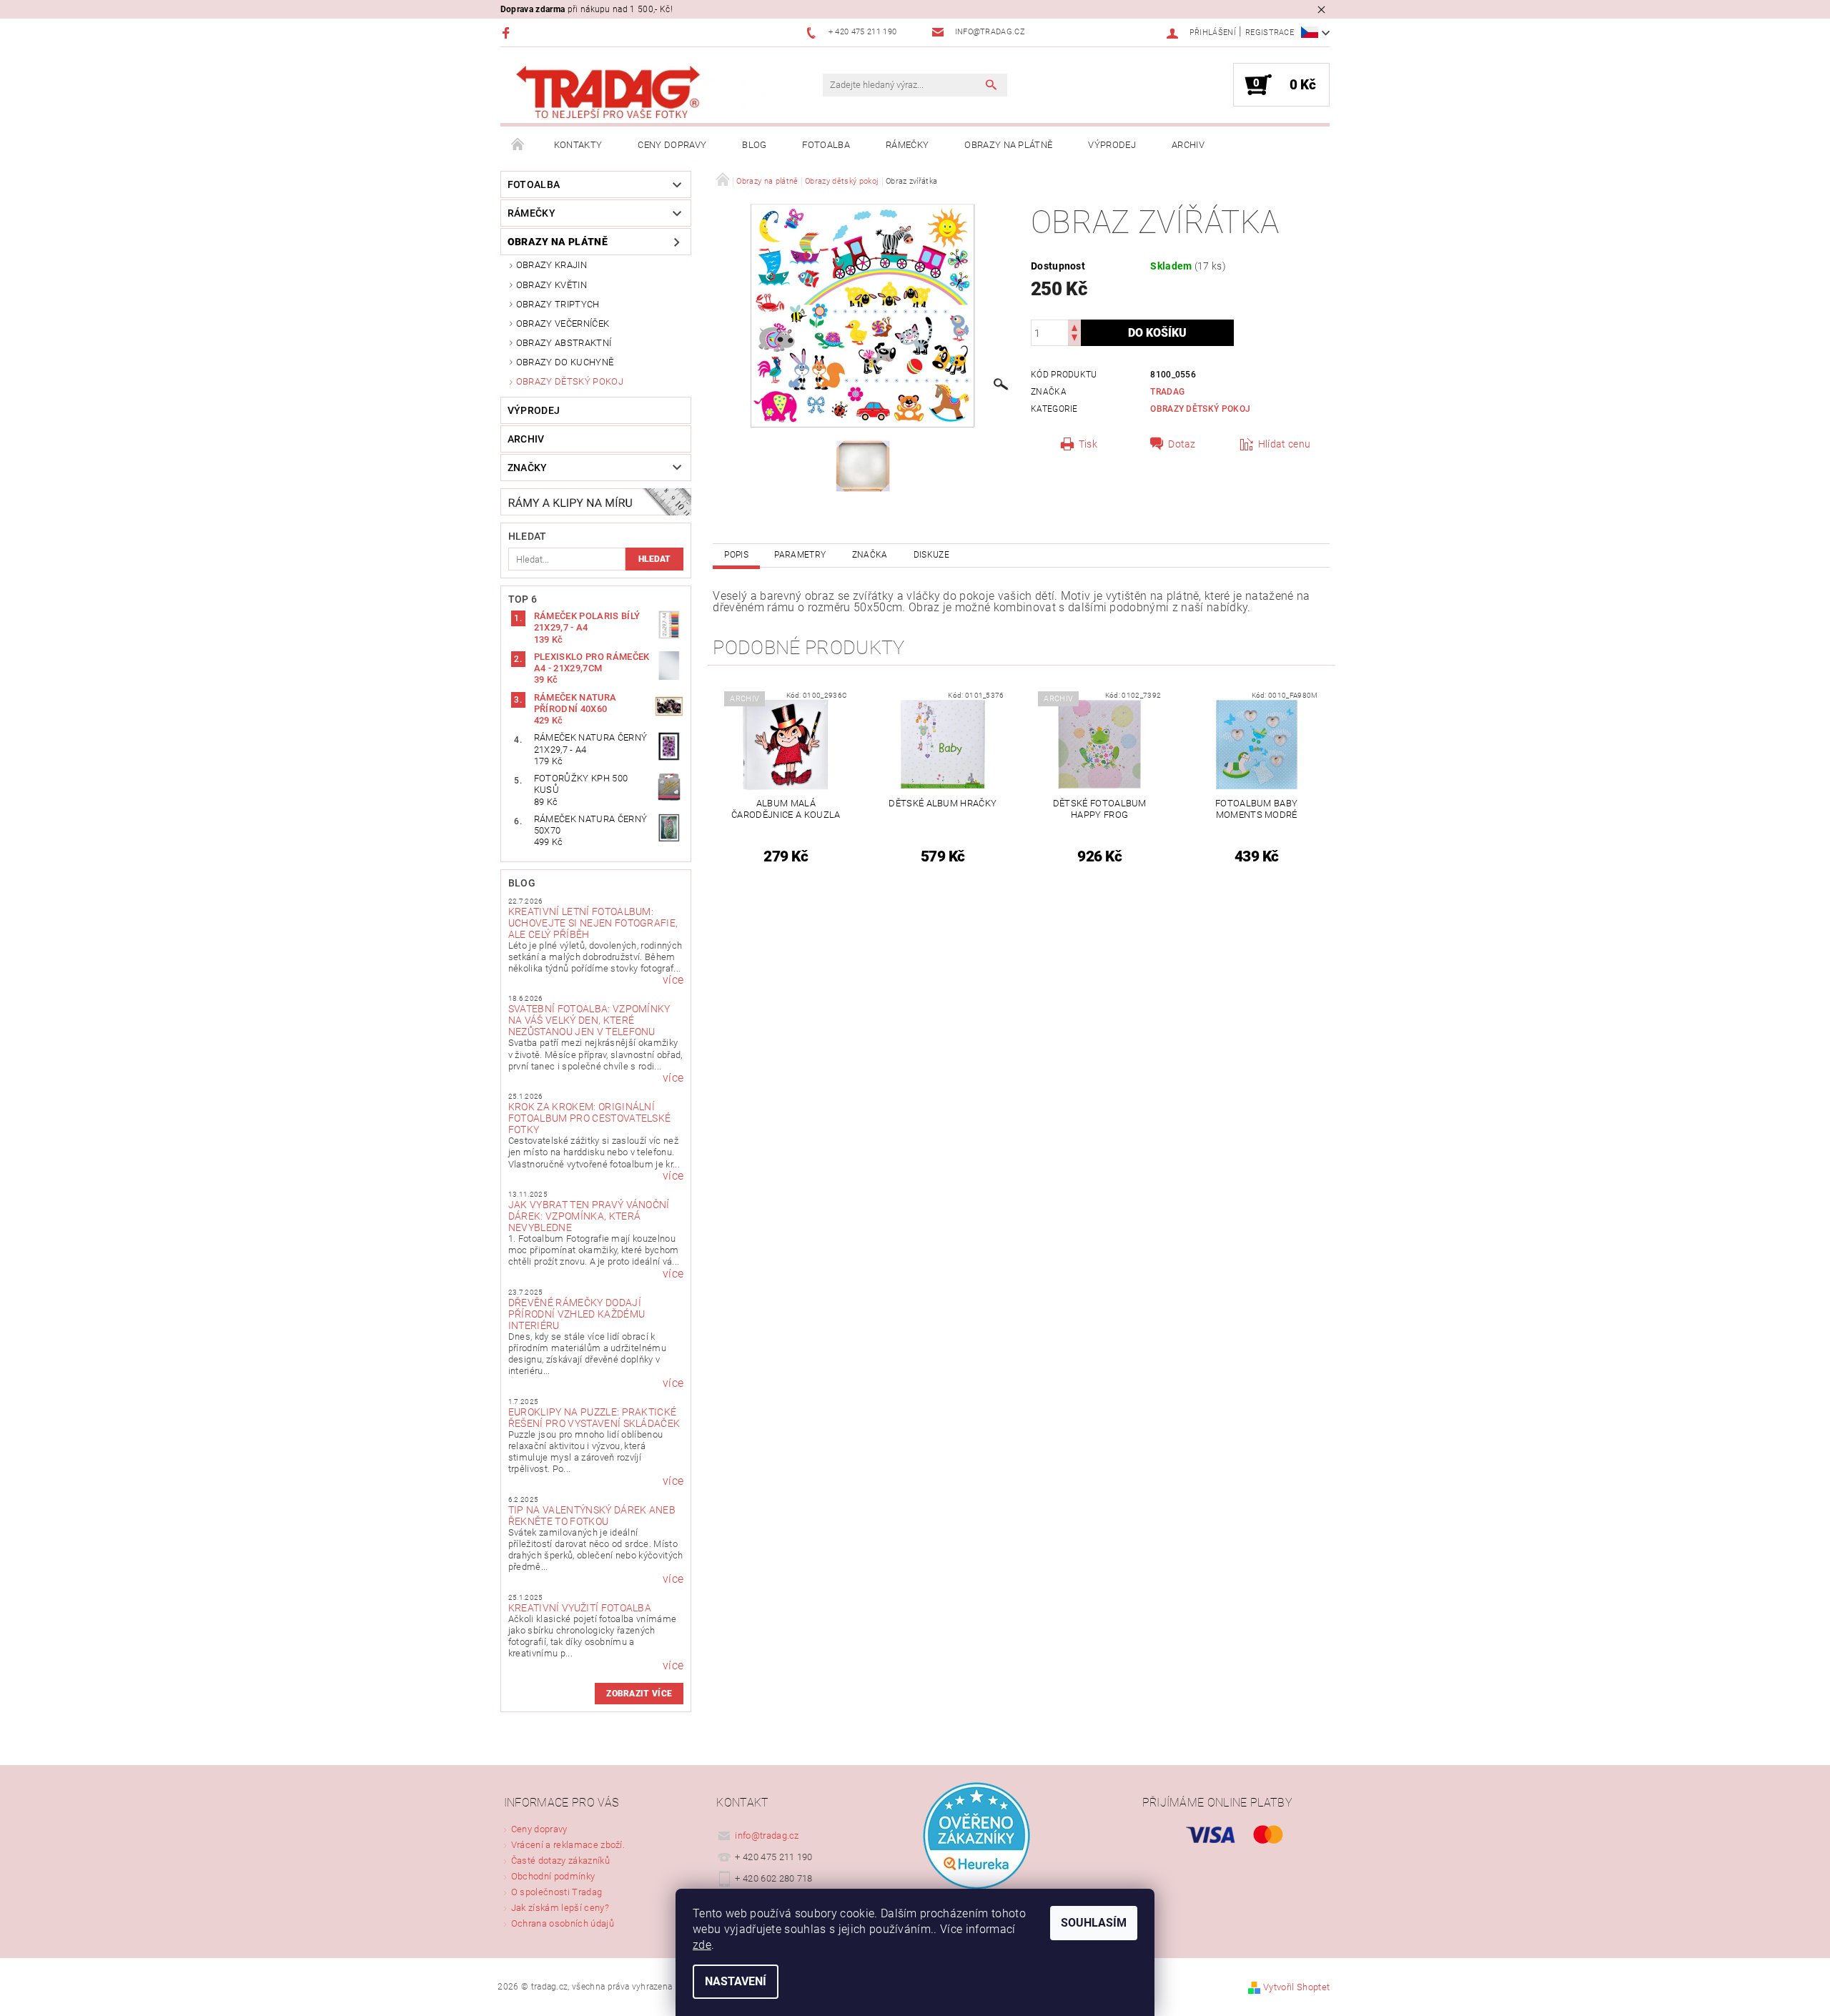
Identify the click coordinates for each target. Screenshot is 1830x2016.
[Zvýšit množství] (1074, 326)
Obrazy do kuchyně (565, 362)
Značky (528, 468)
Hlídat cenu (1285, 444)
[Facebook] (508, 33)
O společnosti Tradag (557, 1892)
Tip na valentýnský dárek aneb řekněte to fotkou (592, 1516)
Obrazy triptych (558, 304)
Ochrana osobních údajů (563, 1923)
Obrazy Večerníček (563, 323)
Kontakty (578, 145)
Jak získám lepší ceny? (560, 1908)
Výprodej (1112, 145)
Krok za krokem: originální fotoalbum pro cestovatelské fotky (590, 1118)
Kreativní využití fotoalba (580, 1608)
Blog (754, 145)
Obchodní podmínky (553, 1876)
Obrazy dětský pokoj (570, 381)
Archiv (1188, 145)
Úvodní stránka (518, 145)
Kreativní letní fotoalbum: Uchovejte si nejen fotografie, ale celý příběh (593, 923)
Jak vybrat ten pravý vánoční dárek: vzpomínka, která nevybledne (589, 1216)
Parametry (800, 555)
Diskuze (931, 555)
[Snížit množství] (1074, 339)
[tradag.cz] (640, 93)
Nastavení (736, 1981)
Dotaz (1182, 444)
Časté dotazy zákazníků (560, 1861)
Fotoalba (826, 145)
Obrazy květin (552, 285)
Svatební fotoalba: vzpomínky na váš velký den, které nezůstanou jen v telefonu (589, 1020)
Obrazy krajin (552, 265)
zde (702, 1945)
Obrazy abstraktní (564, 343)
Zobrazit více (639, 1694)
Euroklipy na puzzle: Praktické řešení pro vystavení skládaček (594, 1418)
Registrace (1270, 33)
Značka (870, 555)
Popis (736, 555)
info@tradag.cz (767, 1835)
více (673, 980)
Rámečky (907, 145)
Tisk (1088, 444)
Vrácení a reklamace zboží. (568, 1845)
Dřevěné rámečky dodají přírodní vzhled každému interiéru (577, 1314)
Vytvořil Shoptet (1296, 1987)
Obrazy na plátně (1008, 145)
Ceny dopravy (672, 145)
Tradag (1167, 392)
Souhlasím (1094, 1923)
